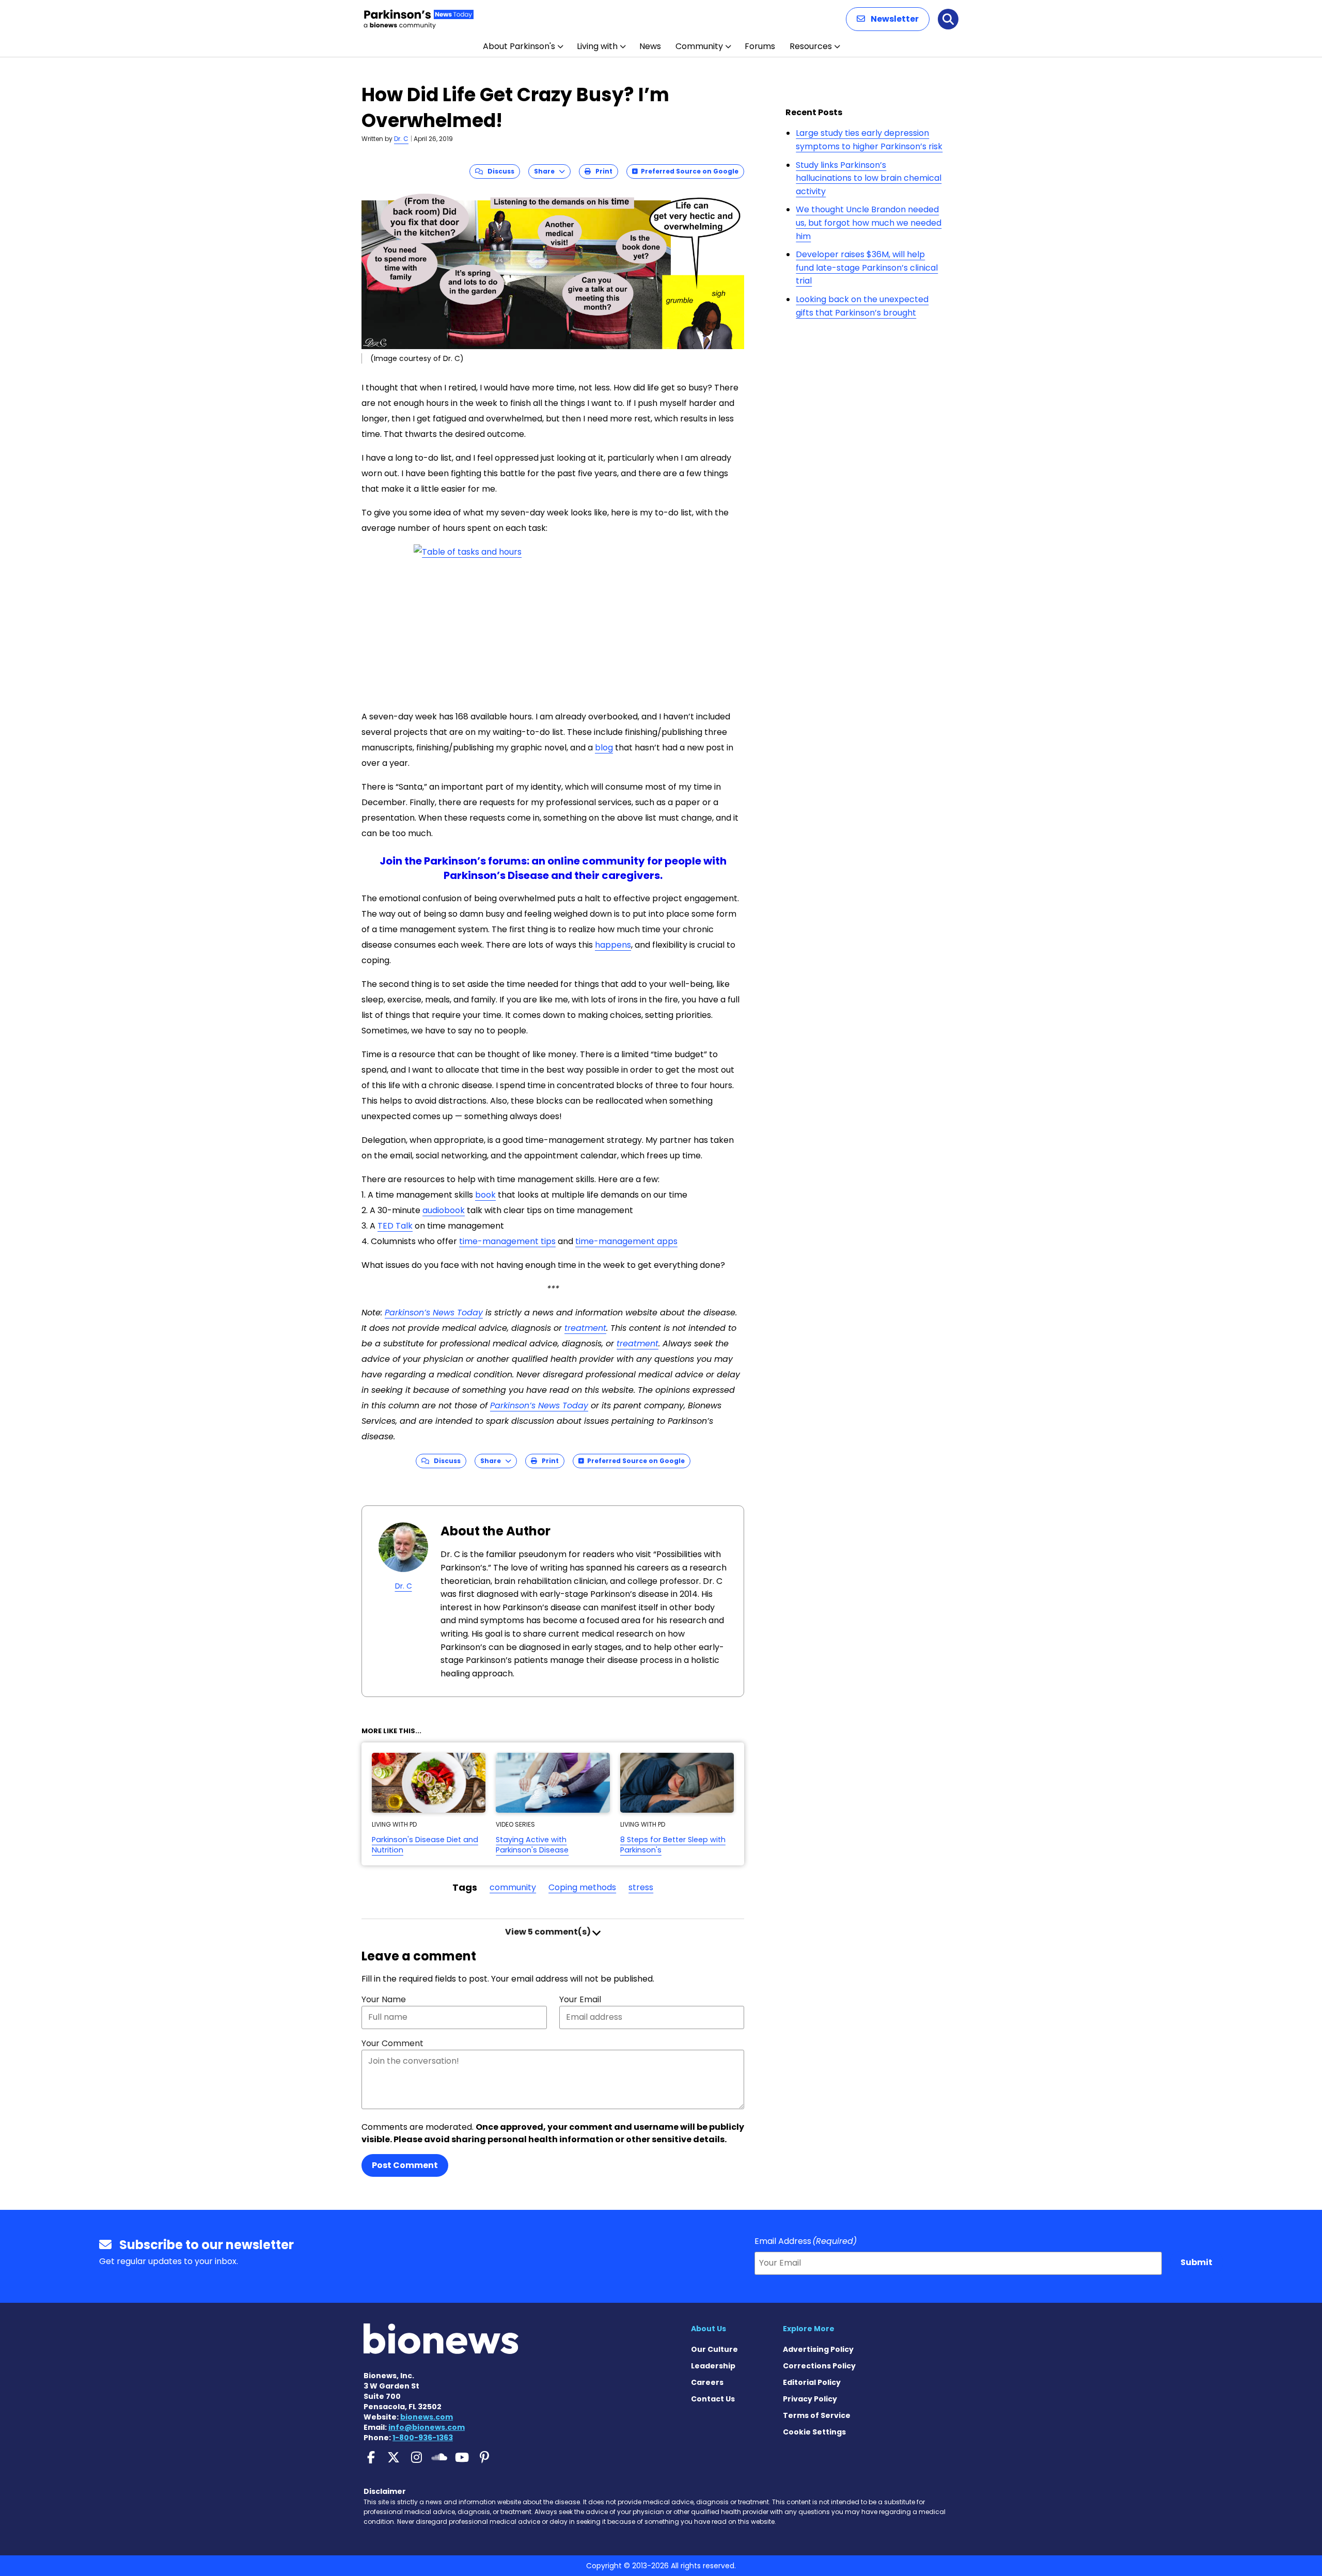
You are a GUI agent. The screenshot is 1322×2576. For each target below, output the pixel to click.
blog (604, 748)
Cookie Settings (814, 2432)
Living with (597, 46)
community (513, 1887)
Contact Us (713, 2399)
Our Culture (714, 2349)
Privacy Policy (810, 2399)
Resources (811, 46)
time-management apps (626, 1241)
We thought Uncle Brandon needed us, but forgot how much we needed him (869, 223)
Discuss (499, 171)
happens (613, 945)
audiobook (444, 1210)
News (650, 46)
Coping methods (582, 1887)
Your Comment (392, 2043)
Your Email (580, 1999)
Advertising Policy (818, 2349)
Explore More (809, 2329)
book (485, 1195)
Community (699, 46)
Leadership (713, 2366)
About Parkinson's (519, 46)
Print (602, 171)
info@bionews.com (427, 2427)
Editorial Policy (812, 2382)
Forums (760, 46)
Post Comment (405, 2165)
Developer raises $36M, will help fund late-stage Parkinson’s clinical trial (867, 268)
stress (641, 1887)
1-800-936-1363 (423, 2438)
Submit (1197, 2262)
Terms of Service (817, 2415)
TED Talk (395, 1226)
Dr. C (401, 139)
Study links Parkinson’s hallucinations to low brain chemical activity (869, 178)
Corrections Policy (819, 2366)
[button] (888, 19)
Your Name (384, 1999)
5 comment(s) (549, 1932)
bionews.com (427, 2417)
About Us (709, 2329)
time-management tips (507, 1241)
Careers (707, 2382)
